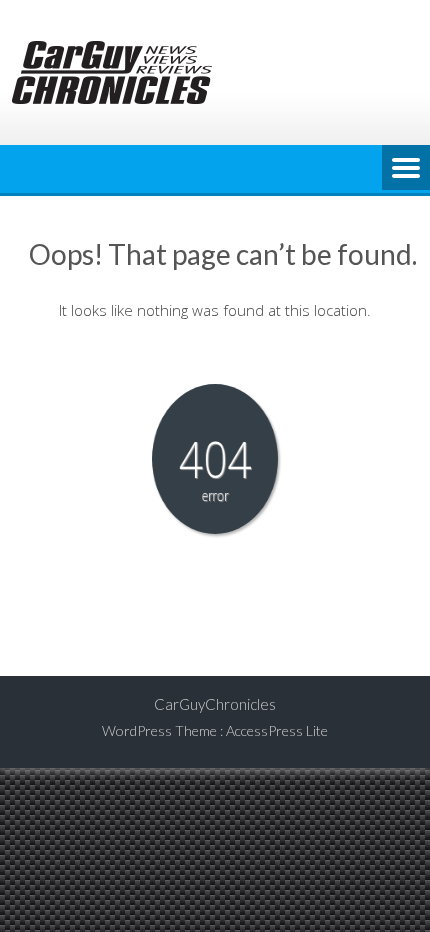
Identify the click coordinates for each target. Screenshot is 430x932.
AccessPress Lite (277, 730)
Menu (406, 169)
